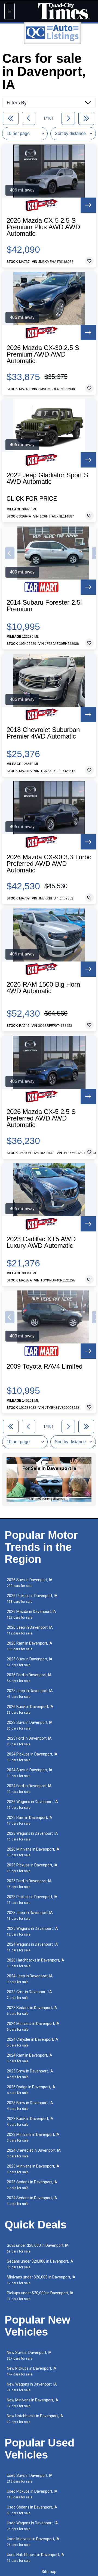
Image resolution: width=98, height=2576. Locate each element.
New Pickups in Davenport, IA (32, 2371)
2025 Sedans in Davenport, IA (32, 2185)
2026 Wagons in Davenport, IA (32, 1805)
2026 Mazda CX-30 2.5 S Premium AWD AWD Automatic (43, 354)
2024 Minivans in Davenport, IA (33, 2026)
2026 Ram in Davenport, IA (30, 1646)
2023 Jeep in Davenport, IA (30, 1915)
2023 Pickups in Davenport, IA (32, 1900)
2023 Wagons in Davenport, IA (32, 1836)
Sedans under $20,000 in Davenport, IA (40, 2264)
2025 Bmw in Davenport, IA (30, 2074)
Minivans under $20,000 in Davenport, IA (41, 2280)
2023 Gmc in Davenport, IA (29, 1995)
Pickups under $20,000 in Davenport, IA (40, 2296)
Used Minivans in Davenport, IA (33, 2542)
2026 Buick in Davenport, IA (30, 1709)
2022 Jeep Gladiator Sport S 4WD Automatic (47, 478)
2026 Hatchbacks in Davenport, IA (36, 1963)
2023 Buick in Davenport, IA (30, 2121)
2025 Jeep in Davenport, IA (30, 1694)
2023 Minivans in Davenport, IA (33, 2137)
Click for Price (32, 499)
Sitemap (49, 2572)
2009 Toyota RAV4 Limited (45, 1366)
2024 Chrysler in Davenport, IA (33, 2042)
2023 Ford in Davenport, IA (29, 1741)
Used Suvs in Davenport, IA (30, 2478)
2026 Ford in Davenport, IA (29, 1678)
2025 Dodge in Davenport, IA (31, 2090)
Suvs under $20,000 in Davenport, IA (38, 2248)
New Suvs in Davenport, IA (29, 2355)
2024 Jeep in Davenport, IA (30, 1979)
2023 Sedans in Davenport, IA (32, 2011)
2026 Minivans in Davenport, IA (33, 1852)
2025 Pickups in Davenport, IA (32, 1868)
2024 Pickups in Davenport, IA (32, 1757)
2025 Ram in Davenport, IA (30, 1820)
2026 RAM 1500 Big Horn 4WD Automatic (43, 988)
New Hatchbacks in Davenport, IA (35, 2419)
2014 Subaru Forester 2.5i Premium (44, 606)
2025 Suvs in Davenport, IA (30, 1662)
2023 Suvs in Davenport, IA (30, 1725)
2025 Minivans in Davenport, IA (33, 2169)
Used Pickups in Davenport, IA (32, 2494)
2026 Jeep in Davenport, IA (30, 1630)
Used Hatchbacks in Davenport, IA (36, 2558)
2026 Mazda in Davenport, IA (31, 1614)
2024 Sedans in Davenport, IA (32, 2201)
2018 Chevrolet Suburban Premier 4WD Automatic (43, 733)
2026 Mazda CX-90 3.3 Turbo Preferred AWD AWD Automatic (49, 864)
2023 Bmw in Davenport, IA (30, 2106)
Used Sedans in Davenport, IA (32, 2510)
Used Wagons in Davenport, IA (32, 2526)
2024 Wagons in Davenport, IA (32, 1947)
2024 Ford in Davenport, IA (29, 1789)
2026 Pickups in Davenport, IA (32, 1599)
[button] (10, 553)
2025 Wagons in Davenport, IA (32, 1931)
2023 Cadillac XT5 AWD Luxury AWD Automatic (41, 1242)
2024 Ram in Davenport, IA (30, 2058)
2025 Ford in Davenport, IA (29, 1884)
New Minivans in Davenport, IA (33, 2403)
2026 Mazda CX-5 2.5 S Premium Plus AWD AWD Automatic (43, 227)
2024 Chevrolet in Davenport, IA (34, 2153)
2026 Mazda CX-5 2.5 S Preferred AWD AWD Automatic (41, 1118)
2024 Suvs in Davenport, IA (30, 1773)
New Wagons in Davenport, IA (32, 2387)
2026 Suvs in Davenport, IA (30, 1583)
